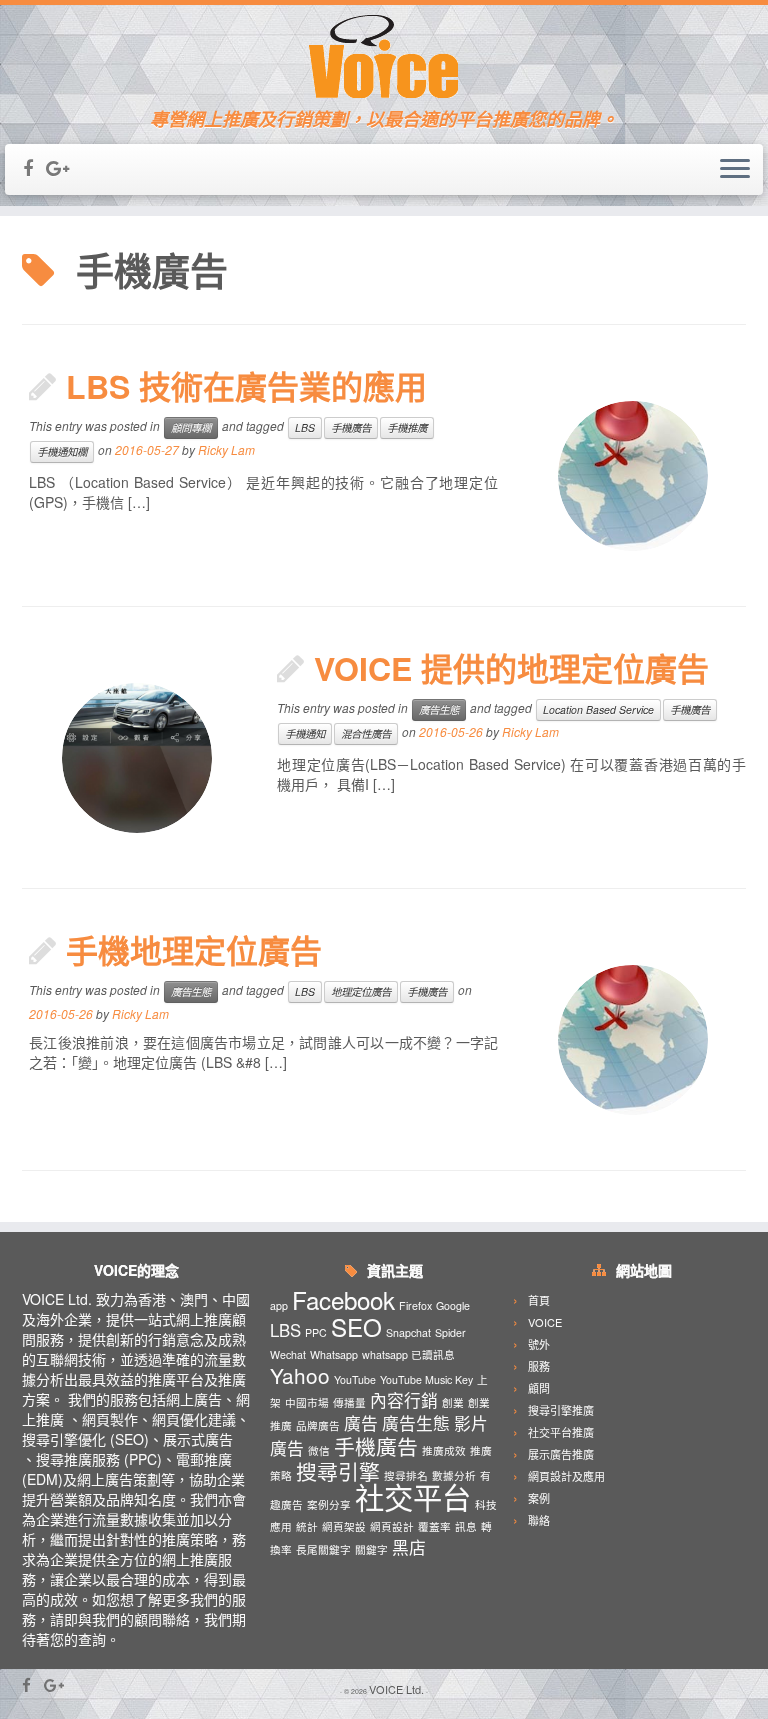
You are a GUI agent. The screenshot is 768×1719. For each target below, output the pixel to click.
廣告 (361, 1423)
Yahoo (300, 1375)
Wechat (288, 1354)
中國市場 (307, 1402)
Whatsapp (334, 1354)
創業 (453, 1402)
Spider (450, 1332)
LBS (305, 427)
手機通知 (305, 733)
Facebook (343, 1299)
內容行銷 (404, 1400)
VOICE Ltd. (396, 1689)
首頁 (539, 1300)
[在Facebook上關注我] (34, 167)
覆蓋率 (434, 1526)
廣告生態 (439, 709)
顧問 (539, 1388)
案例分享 (329, 1504)
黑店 (409, 1547)
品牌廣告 (318, 1425)
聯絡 (539, 1520)
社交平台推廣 (561, 1432)
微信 (319, 1450)
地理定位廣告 (361, 991)
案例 (539, 1498)
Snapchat (408, 1332)
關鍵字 (371, 1549)
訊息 (466, 1526)
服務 (539, 1366)
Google (453, 1305)
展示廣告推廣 (561, 1454)
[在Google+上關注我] (64, 167)
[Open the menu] (735, 170)
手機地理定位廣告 (194, 950)
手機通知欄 (62, 451)
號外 (539, 1344)
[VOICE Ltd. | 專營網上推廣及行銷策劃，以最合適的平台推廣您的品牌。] (384, 57)
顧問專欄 (191, 427)
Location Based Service (598, 709)
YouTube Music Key (426, 1379)
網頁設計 (392, 1526)
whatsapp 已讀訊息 (408, 1354)
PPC (316, 1332)
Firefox (415, 1305)
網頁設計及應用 (566, 1476)
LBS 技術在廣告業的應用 (246, 386)
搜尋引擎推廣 (561, 1410)
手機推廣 (407, 427)
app (279, 1305)
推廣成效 (444, 1450)
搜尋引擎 (338, 1471)
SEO (356, 1326)
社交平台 (413, 1496)
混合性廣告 (366, 733)
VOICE (545, 1322)
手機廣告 (351, 427)
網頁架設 (344, 1526)
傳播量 (349, 1402)
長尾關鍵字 (323, 1549)
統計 (307, 1526)
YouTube (355, 1379)
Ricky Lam (226, 449)
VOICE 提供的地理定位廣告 (511, 668)
